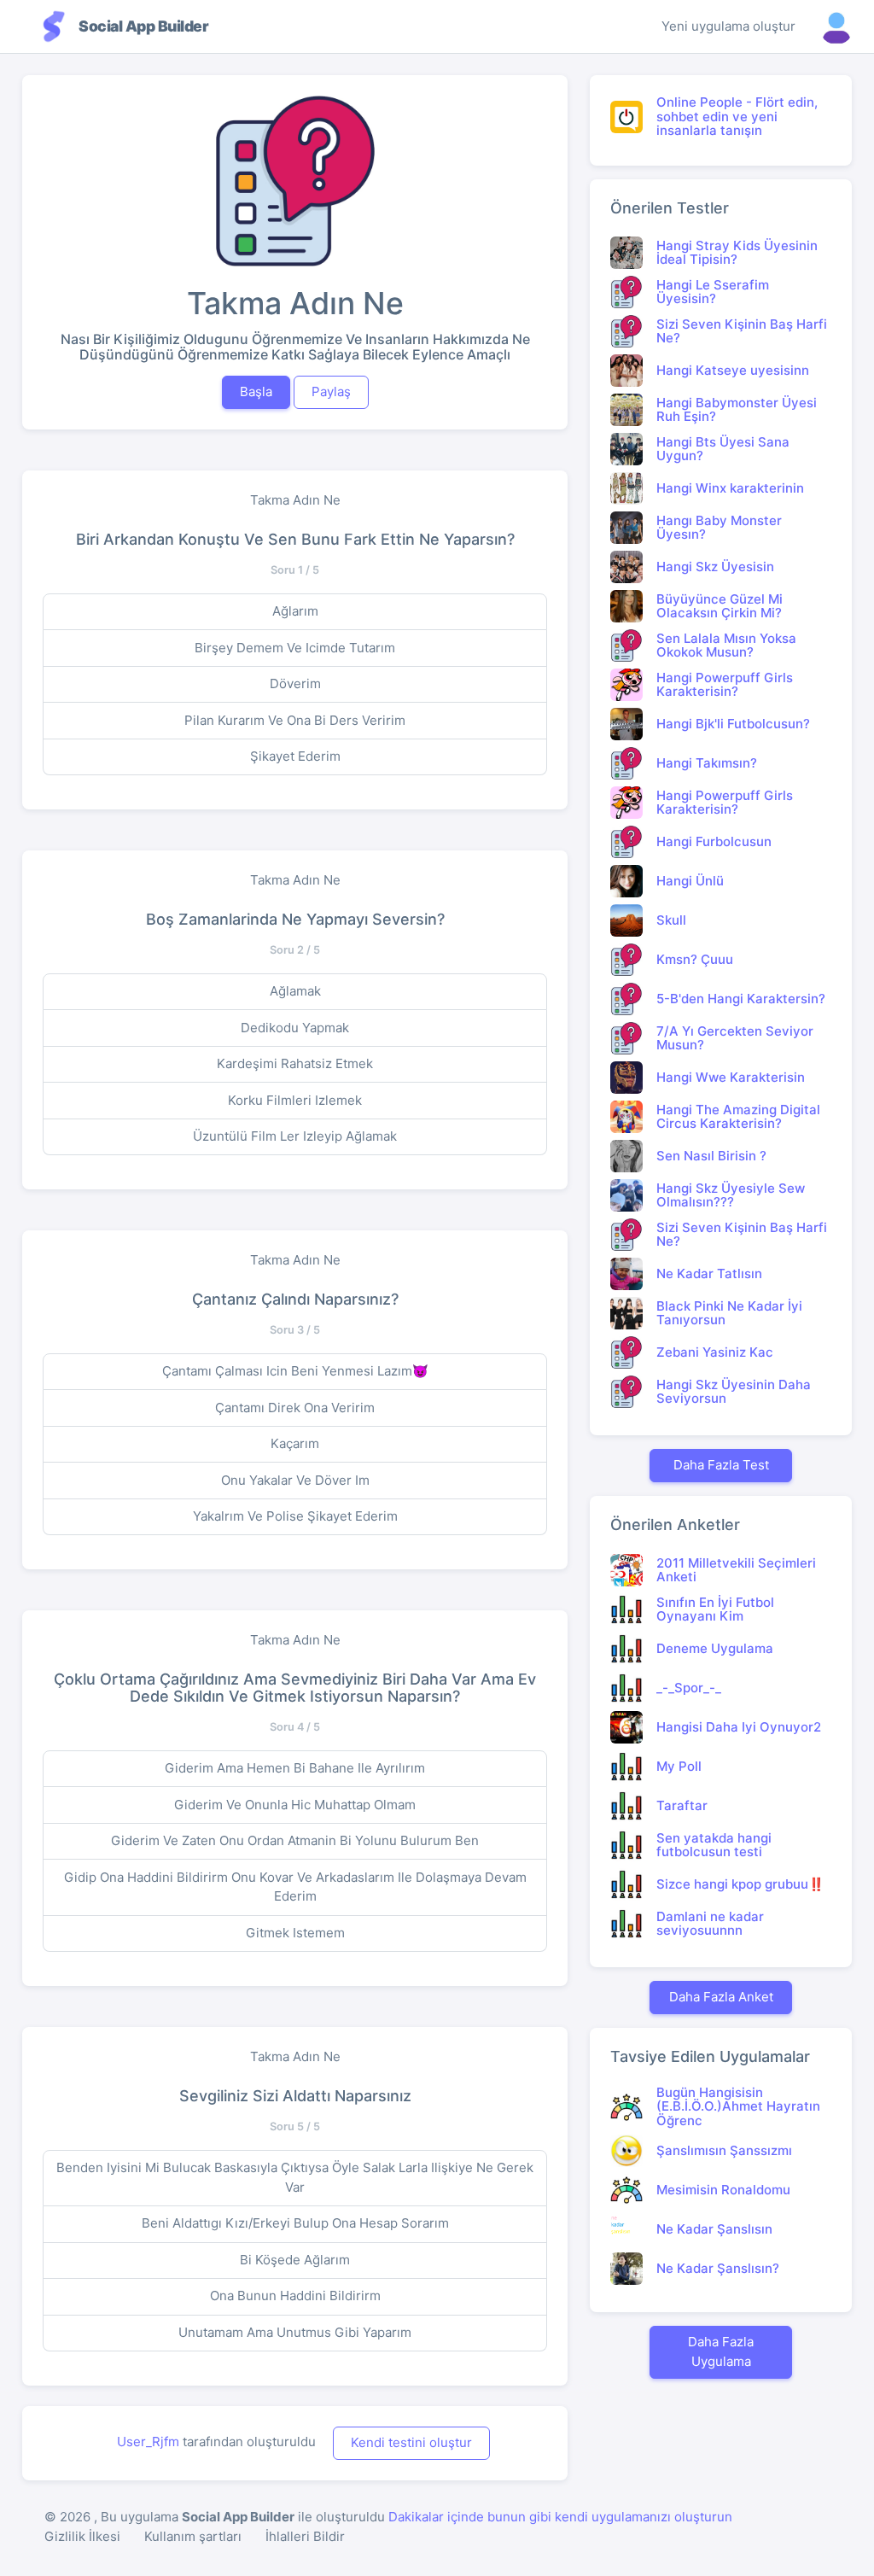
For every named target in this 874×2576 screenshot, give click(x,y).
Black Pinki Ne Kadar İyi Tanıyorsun (729, 1313)
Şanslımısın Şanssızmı (724, 2150)
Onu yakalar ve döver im (295, 1480)
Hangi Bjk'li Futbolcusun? (733, 724)
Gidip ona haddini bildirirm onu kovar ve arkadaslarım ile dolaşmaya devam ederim (295, 1887)
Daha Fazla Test (721, 1465)
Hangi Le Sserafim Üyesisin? (713, 292)
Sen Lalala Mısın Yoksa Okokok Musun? (726, 645)
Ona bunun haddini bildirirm (295, 2296)
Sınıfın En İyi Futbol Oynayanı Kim (715, 1609)
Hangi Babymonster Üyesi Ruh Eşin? (737, 410)
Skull (671, 920)
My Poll (679, 1766)
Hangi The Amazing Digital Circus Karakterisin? (738, 1117)
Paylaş (331, 391)
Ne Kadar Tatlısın (709, 1273)
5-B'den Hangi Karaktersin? (741, 999)
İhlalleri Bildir (305, 2536)
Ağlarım (295, 611)
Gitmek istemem (295, 1933)
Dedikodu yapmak (295, 1028)
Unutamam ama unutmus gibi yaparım (295, 2332)
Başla (256, 391)
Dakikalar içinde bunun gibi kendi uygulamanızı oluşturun (560, 2517)
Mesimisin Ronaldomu (723, 2190)
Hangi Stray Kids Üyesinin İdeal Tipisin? (737, 253)
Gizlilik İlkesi (82, 2536)
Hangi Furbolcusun (714, 841)
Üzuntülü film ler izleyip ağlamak (295, 1136)
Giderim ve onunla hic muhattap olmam (295, 1805)
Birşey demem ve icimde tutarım (295, 648)
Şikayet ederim (295, 756)
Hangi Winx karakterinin (730, 488)
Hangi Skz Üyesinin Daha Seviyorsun (734, 1392)
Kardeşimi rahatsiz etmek (295, 1063)
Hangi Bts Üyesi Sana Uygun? (723, 449)
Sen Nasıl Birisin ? (711, 1156)
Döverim (295, 683)
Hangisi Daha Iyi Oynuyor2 (739, 1727)
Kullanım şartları (193, 2536)
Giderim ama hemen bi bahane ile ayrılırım (295, 1768)
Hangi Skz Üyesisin (715, 567)
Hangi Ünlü (690, 881)
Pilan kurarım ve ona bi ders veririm (295, 720)
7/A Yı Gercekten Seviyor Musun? (735, 1038)
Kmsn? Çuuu (695, 959)
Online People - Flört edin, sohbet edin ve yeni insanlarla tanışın (737, 116)
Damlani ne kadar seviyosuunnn (710, 1924)
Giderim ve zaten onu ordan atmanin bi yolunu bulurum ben (295, 1840)
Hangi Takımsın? (707, 763)
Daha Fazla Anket (721, 1997)
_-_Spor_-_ (689, 1688)
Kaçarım (295, 1443)
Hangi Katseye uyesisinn (733, 370)
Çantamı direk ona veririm (295, 1408)
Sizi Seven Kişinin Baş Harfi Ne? (742, 331)
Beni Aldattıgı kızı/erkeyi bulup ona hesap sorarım (295, 2223)
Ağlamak (295, 991)
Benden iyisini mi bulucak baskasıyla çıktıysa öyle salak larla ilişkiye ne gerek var (295, 2177)
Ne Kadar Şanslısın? (718, 2268)
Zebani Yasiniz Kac (715, 1352)
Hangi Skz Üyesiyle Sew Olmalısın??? (731, 1195)
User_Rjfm (148, 2442)
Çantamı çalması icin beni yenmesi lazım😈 (295, 1371)
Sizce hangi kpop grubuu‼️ (740, 1884)
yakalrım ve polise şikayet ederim (295, 1516)
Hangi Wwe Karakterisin (731, 1077)
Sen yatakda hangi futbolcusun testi (714, 1845)
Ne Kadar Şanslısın (714, 2229)
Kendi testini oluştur (411, 2442)
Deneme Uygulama (715, 1648)
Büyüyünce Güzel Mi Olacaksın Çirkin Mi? (720, 606)
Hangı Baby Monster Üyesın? (719, 528)
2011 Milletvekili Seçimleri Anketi (736, 1570)
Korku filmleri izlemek (295, 1100)
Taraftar (682, 1805)
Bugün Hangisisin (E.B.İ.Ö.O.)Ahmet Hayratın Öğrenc (738, 2106)
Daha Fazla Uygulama (721, 2351)
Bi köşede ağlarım (295, 2260)
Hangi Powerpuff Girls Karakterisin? (725, 685)
